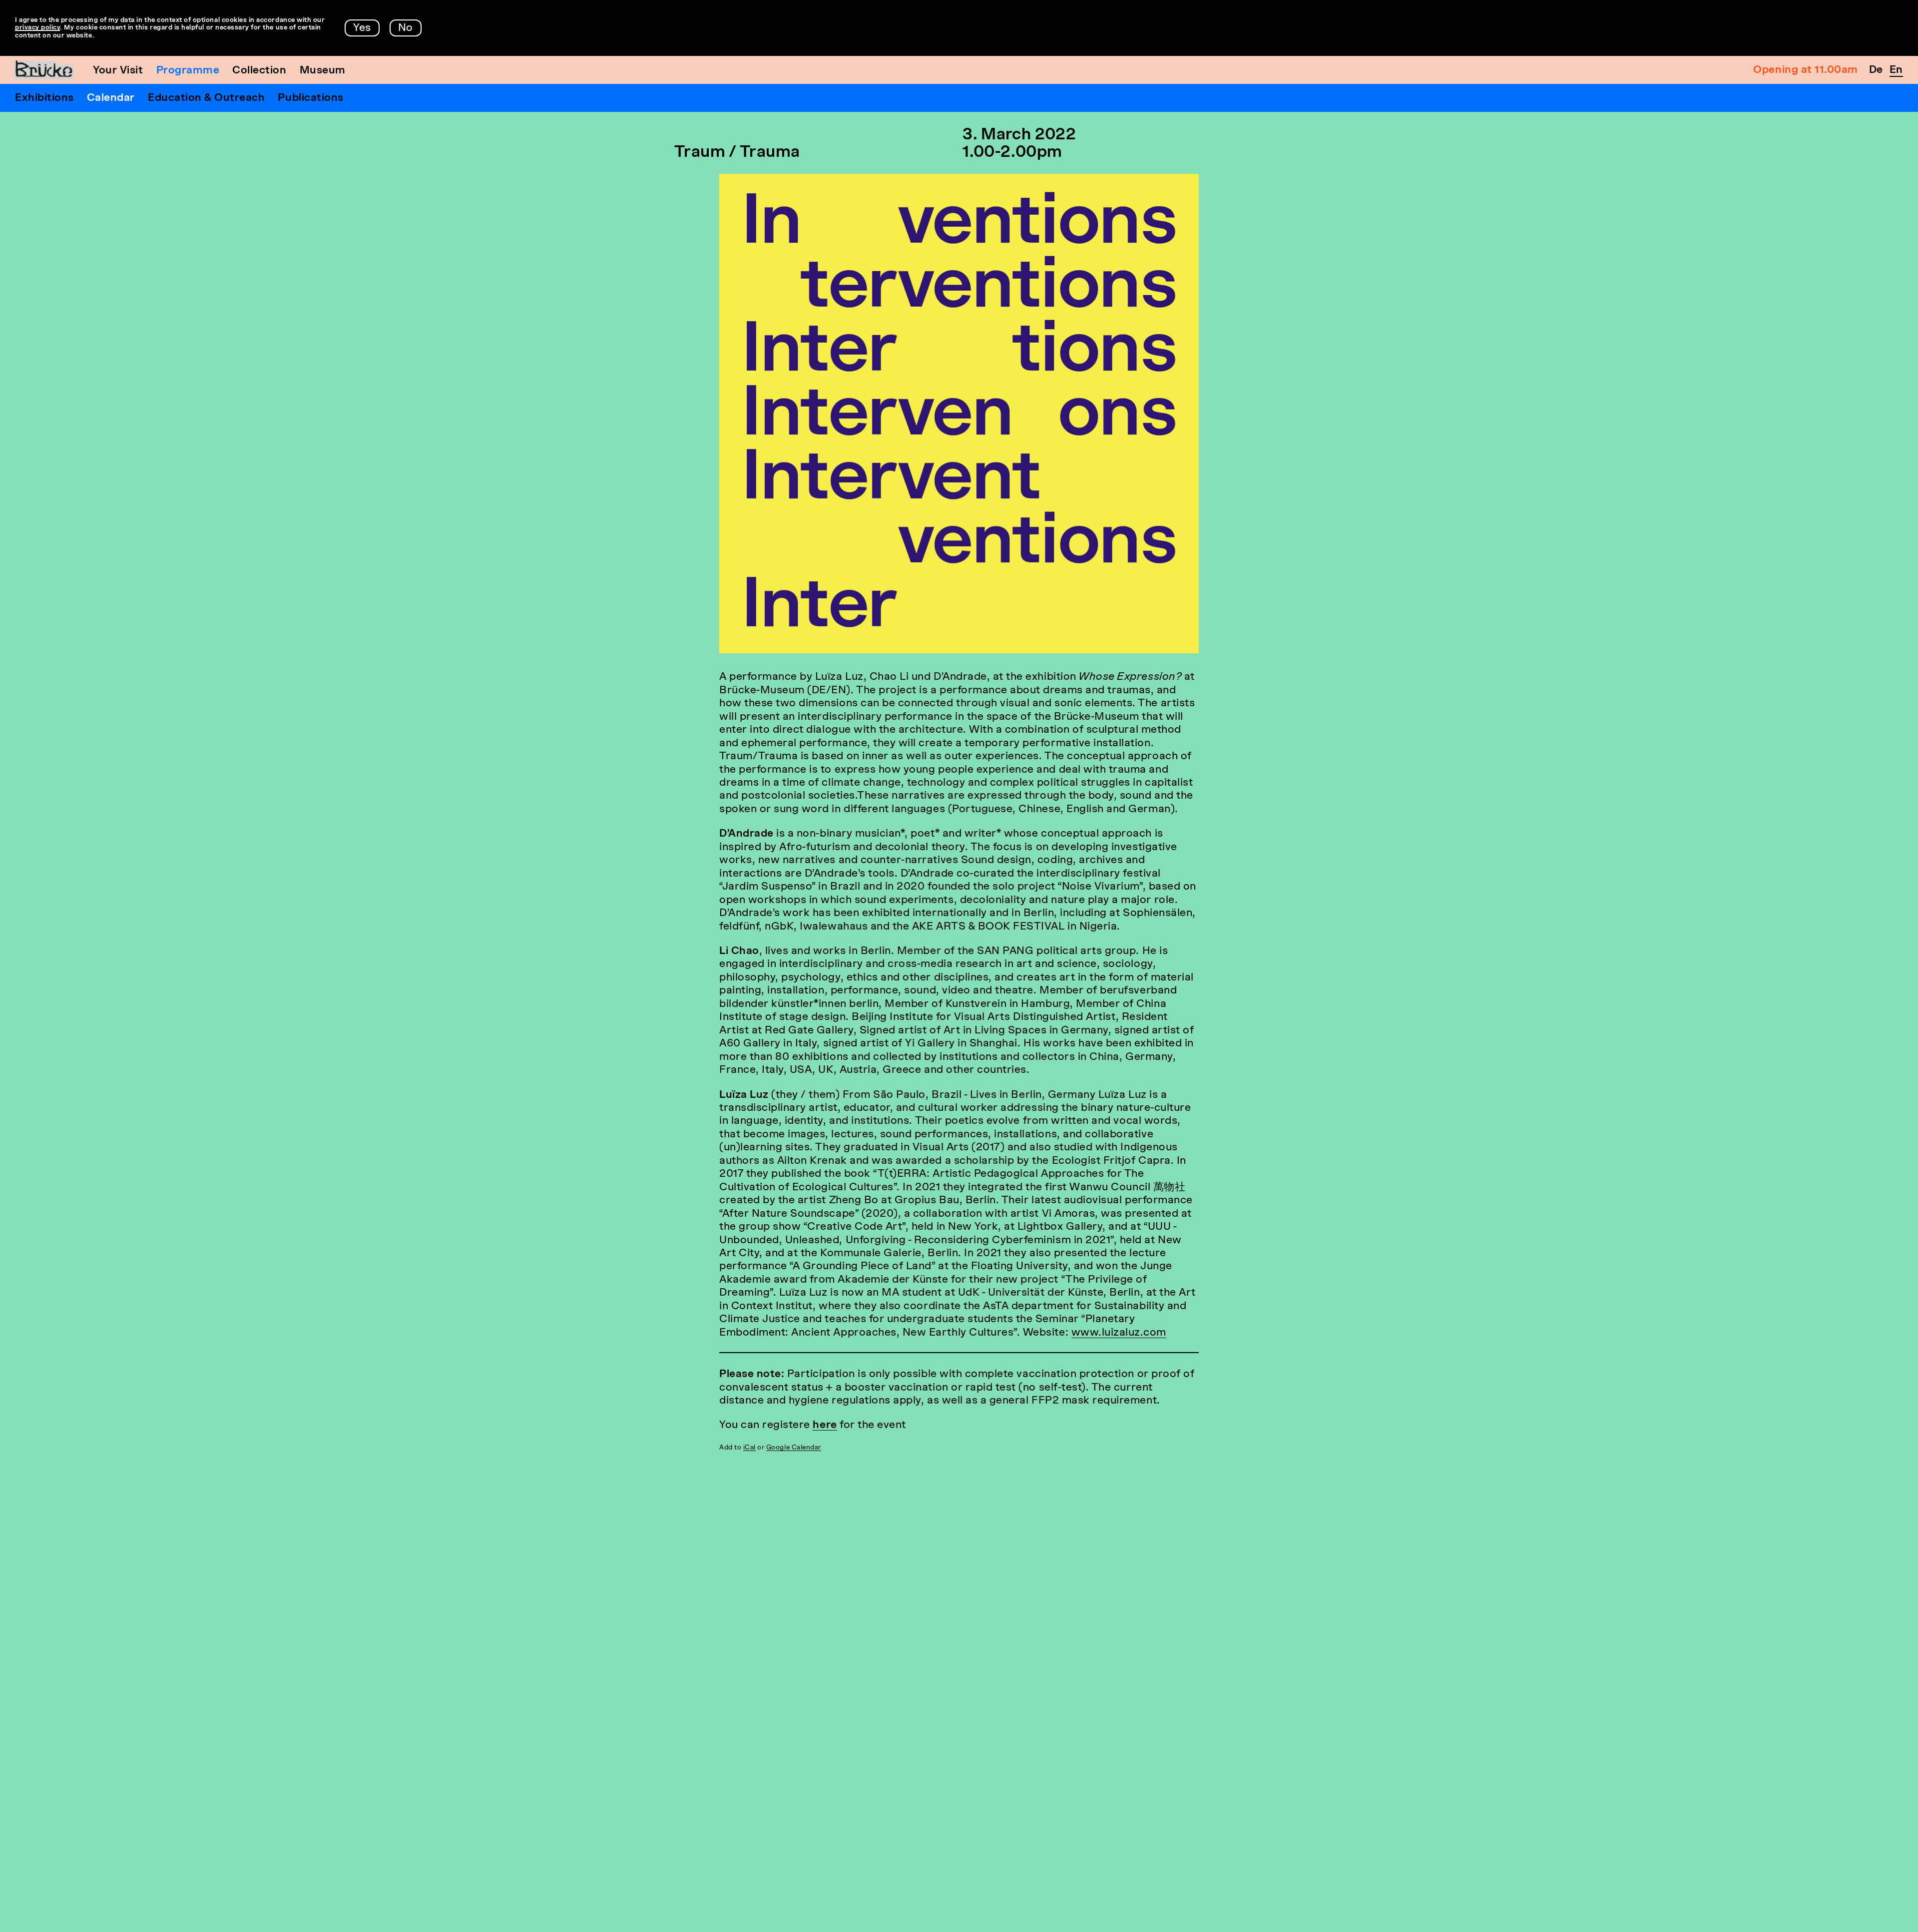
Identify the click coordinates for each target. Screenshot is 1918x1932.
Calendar (111, 98)
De (1876, 70)
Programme (188, 71)
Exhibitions (44, 98)
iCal (749, 1448)
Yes (362, 28)
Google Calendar (794, 1448)
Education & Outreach (207, 98)
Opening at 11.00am (1805, 70)
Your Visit (118, 71)
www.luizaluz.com (1119, 1333)
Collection (259, 71)
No (406, 28)
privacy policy (37, 28)
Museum (323, 71)
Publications (310, 98)
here (825, 1425)
